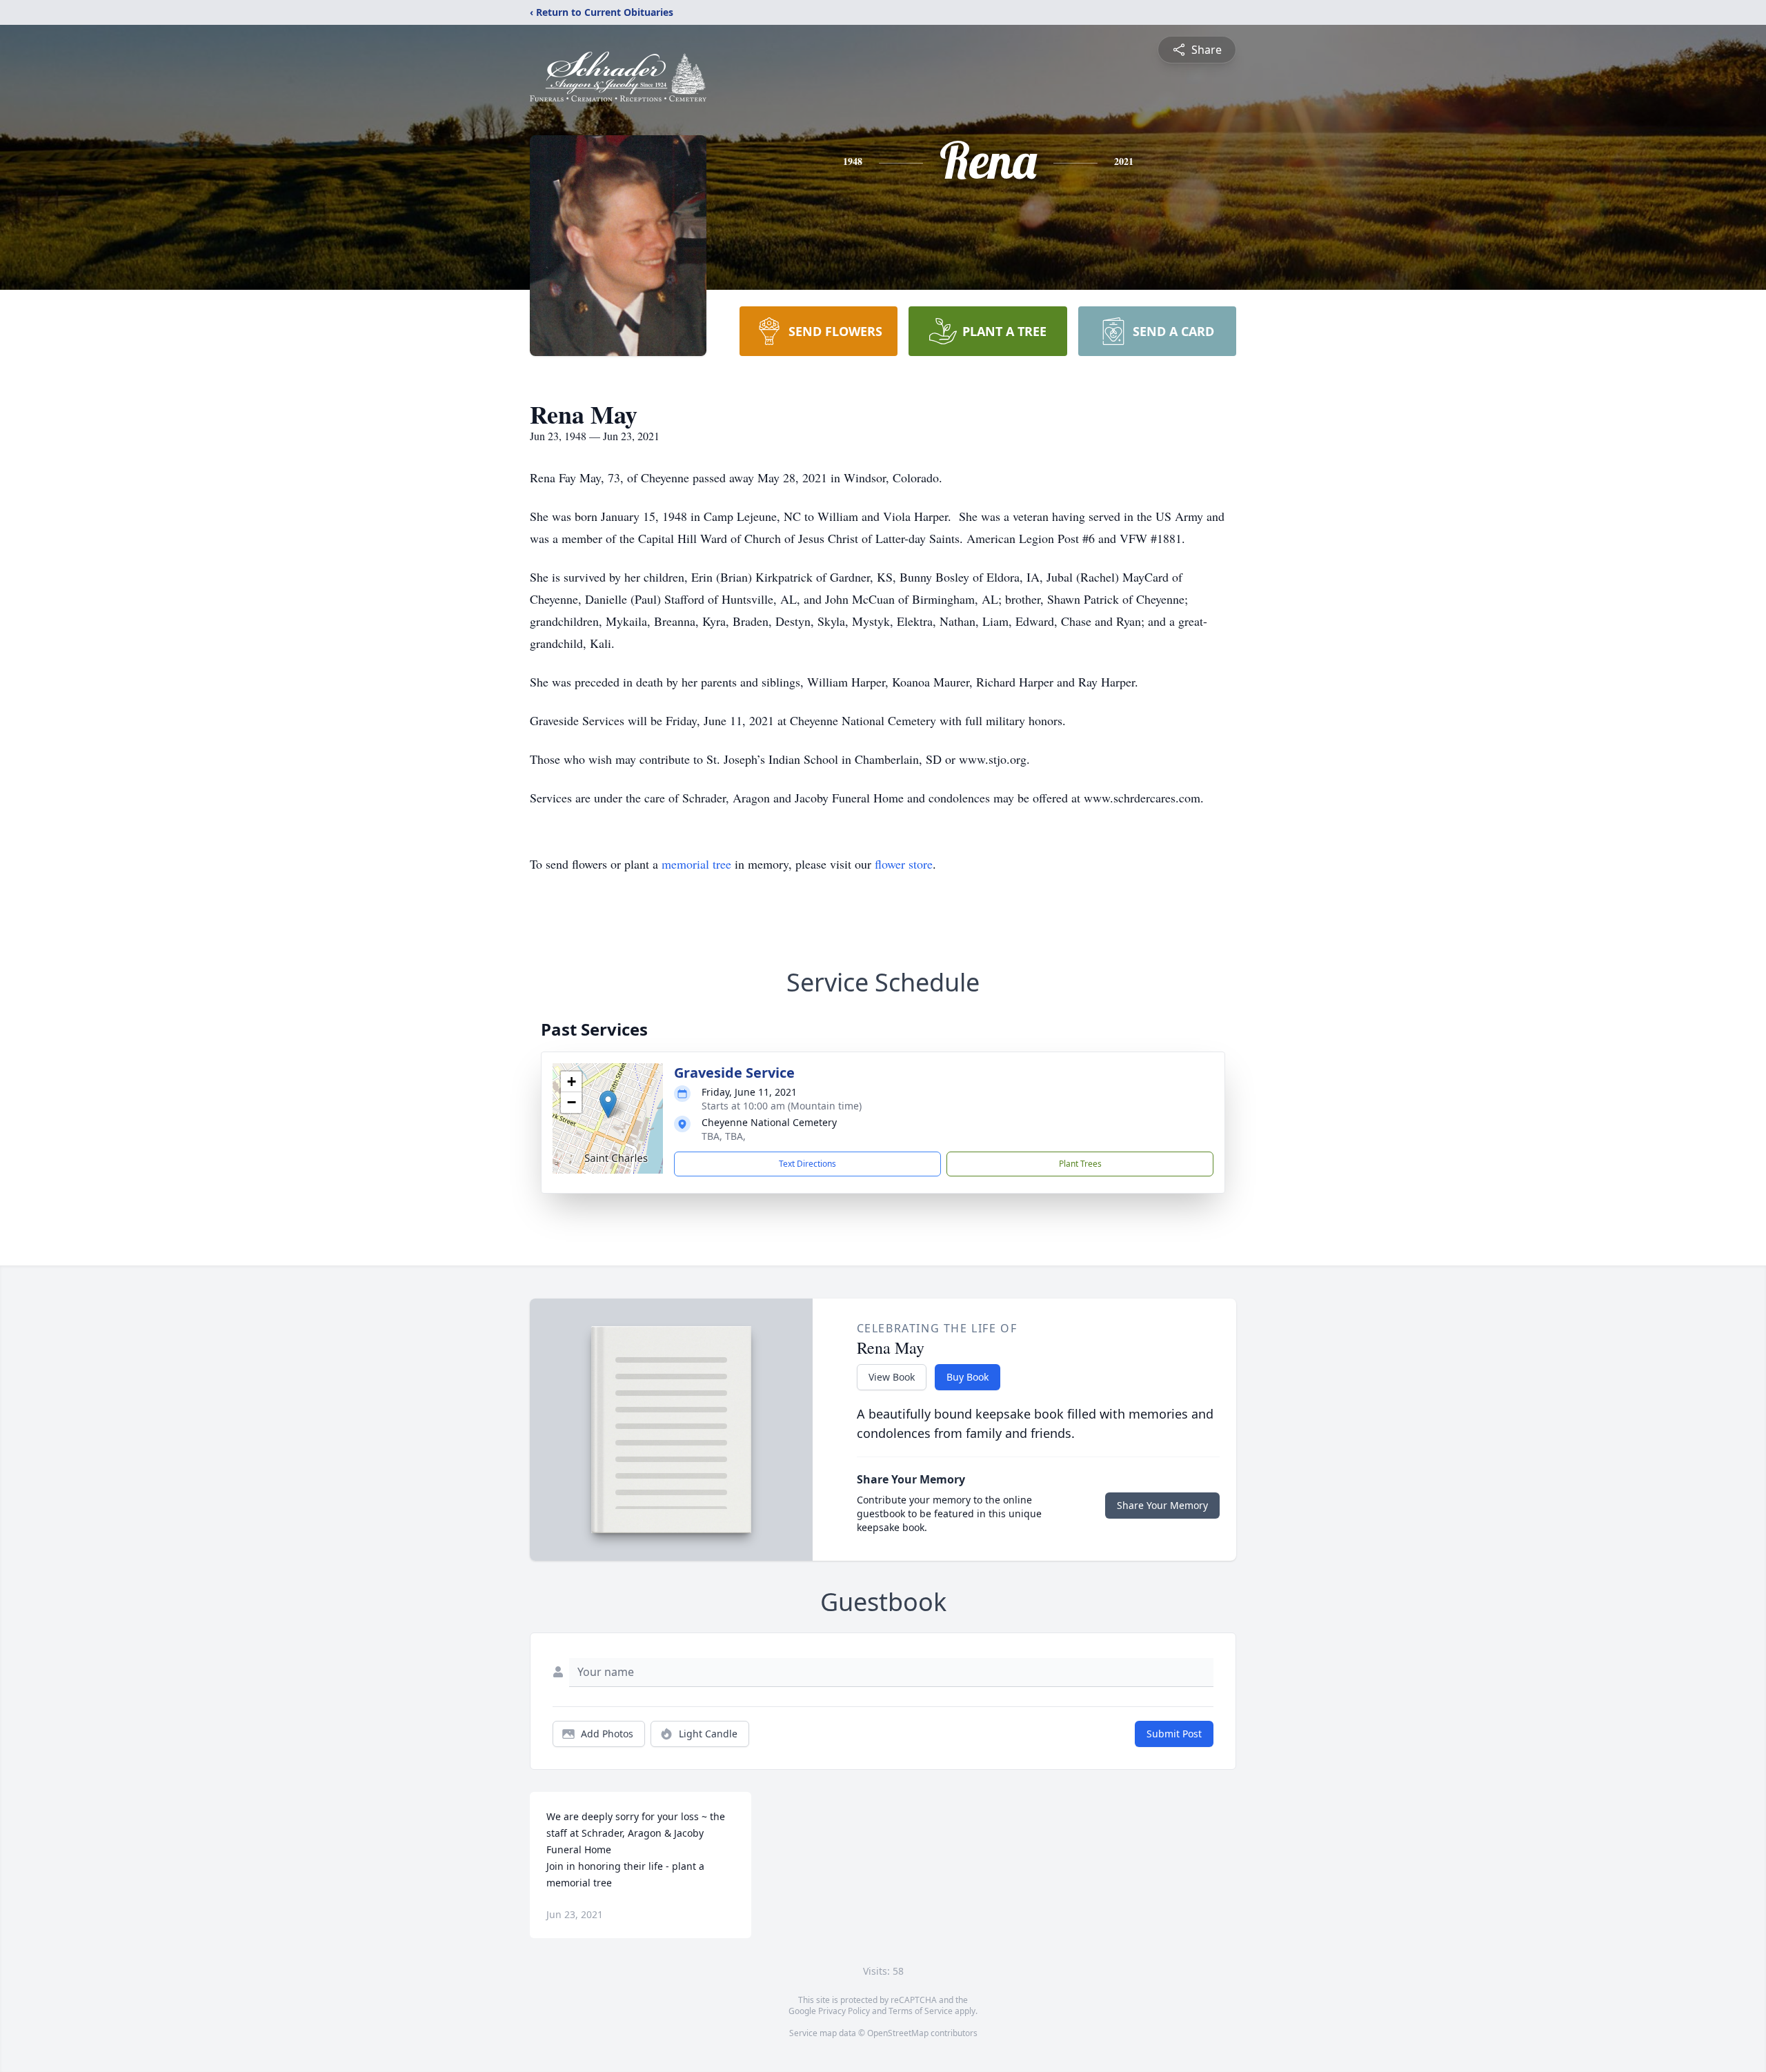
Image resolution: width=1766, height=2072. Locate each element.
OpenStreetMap (898, 2033)
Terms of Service (921, 2011)
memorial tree (696, 864)
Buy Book (968, 1377)
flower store (904, 864)
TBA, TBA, (724, 1136)
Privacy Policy (844, 2011)
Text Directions (807, 1164)
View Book (892, 1377)
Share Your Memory (1162, 1505)
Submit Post (1174, 1734)
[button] (608, 1104)
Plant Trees (1080, 1164)
